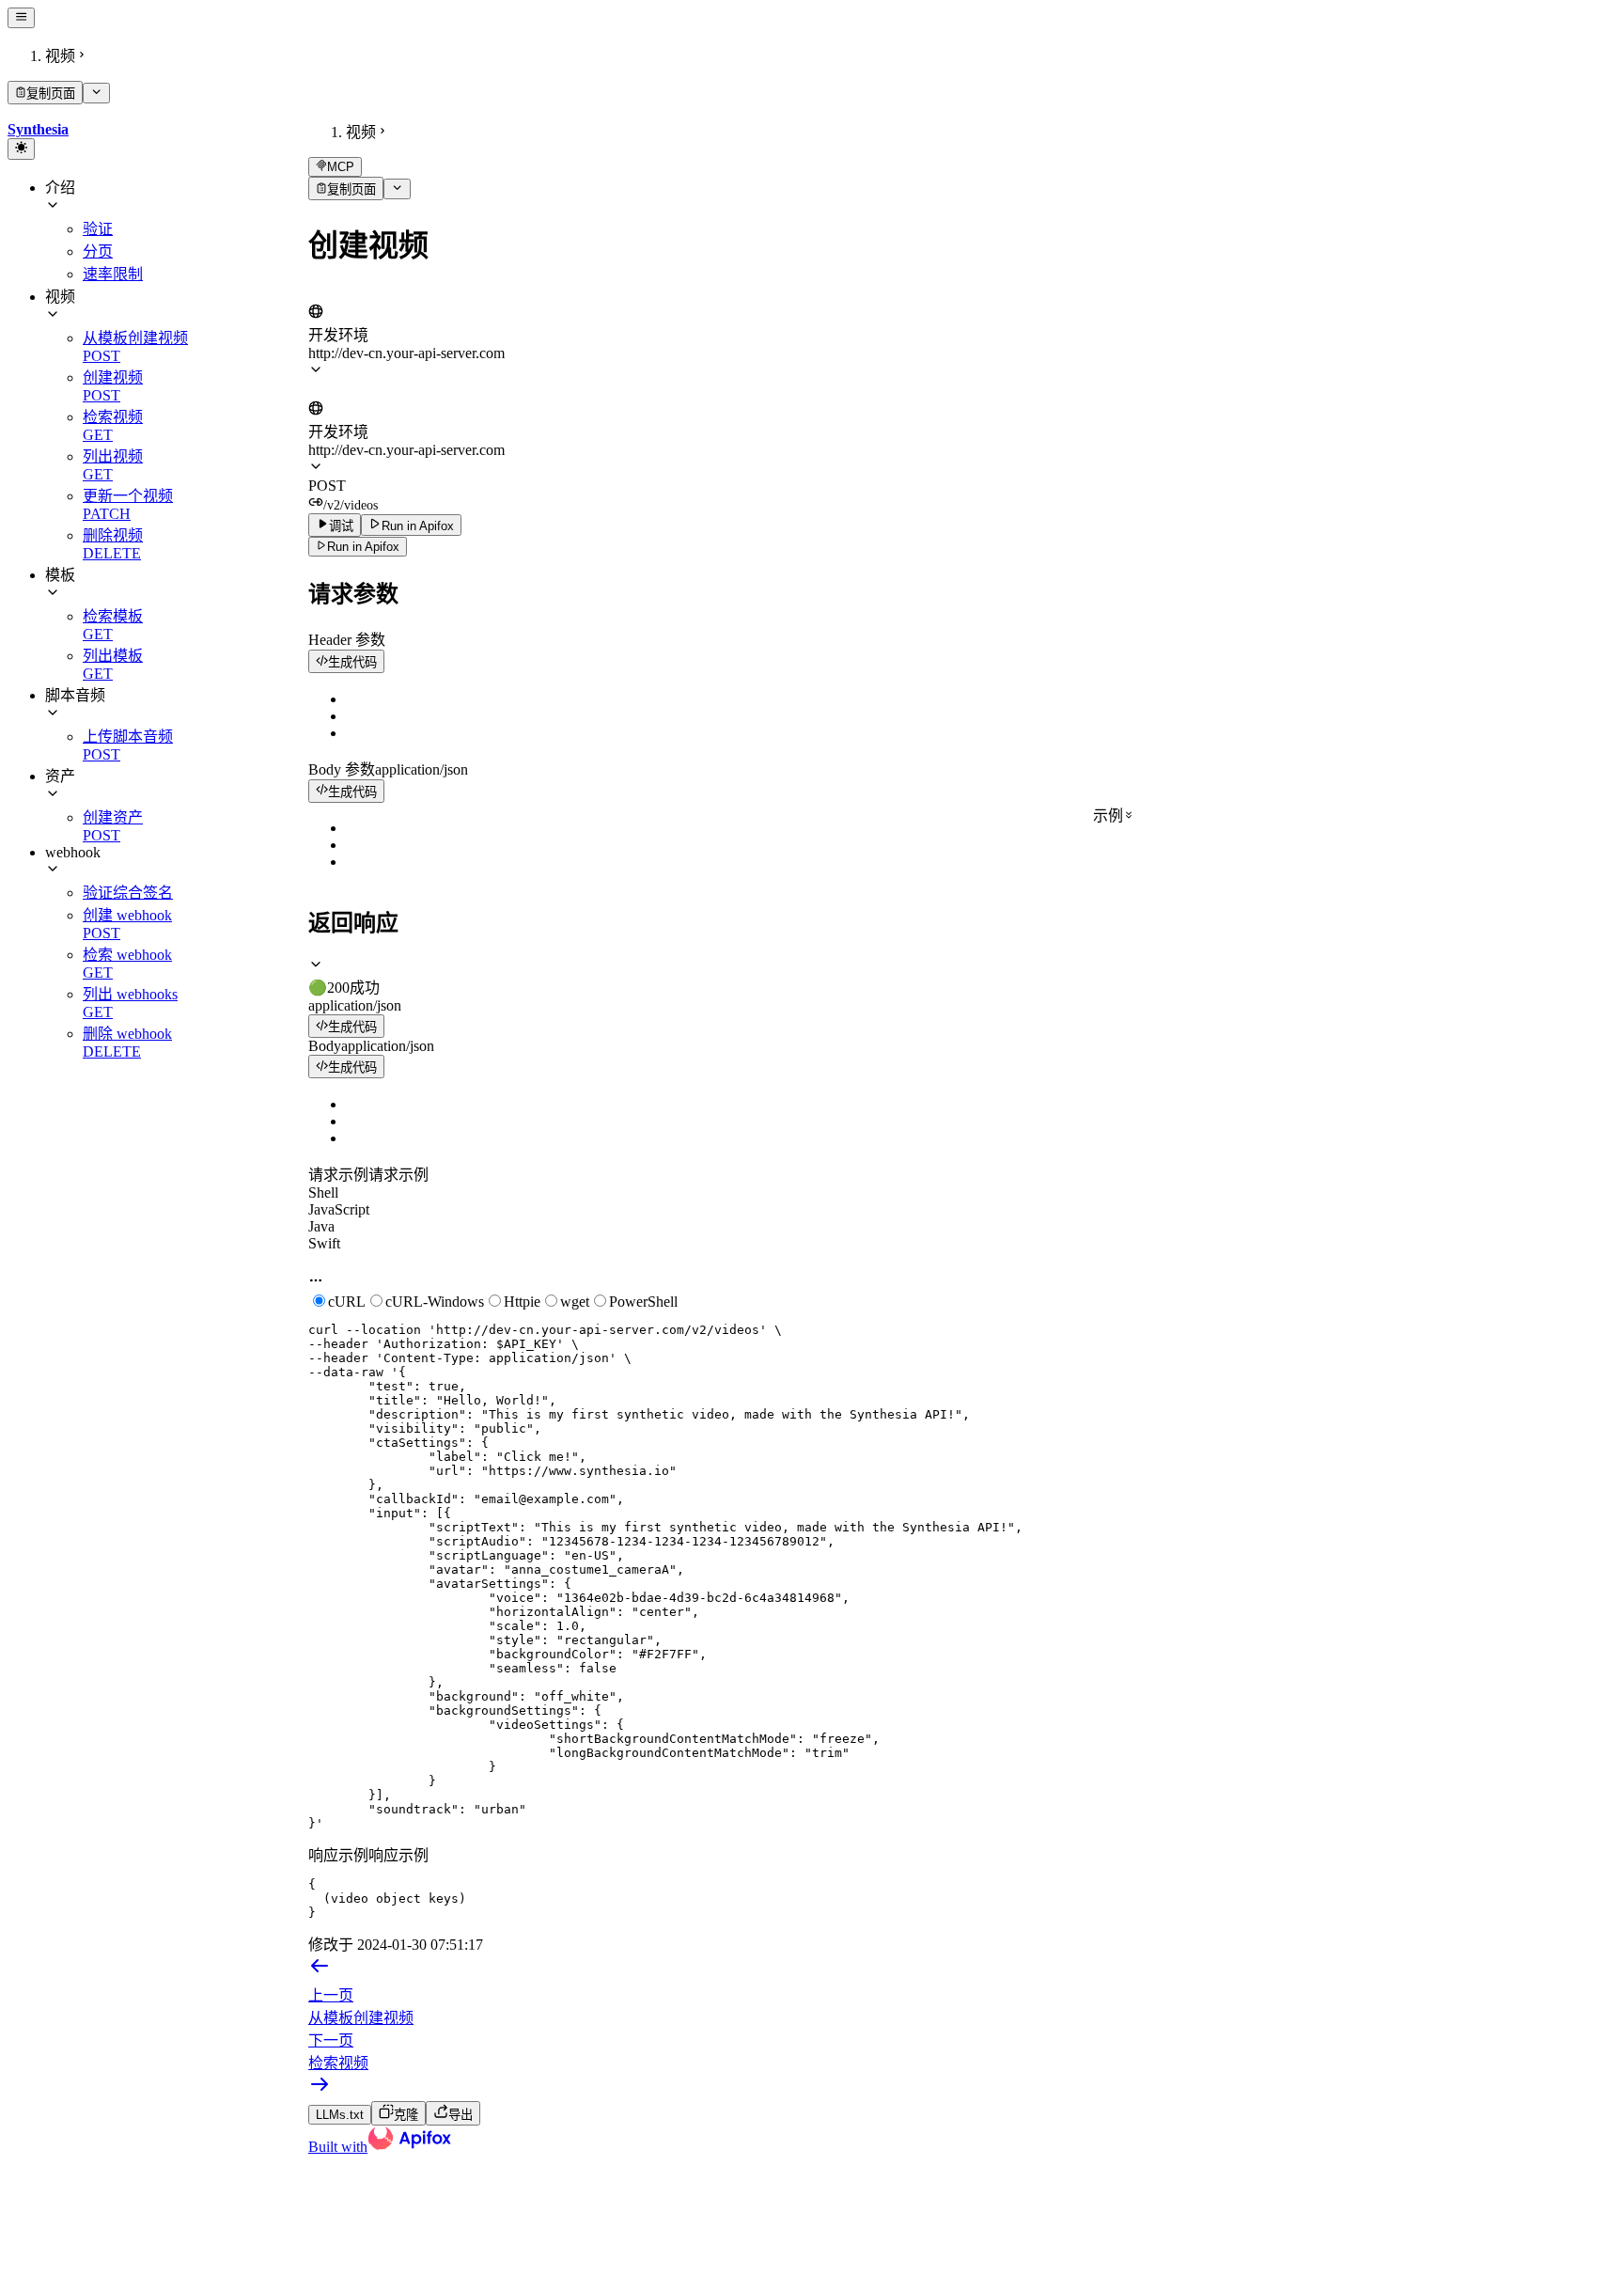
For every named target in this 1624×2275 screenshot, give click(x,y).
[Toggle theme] (21, 149)
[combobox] (395, 294)
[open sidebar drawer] (21, 18)
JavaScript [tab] (339, 1209)
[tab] (962, 977)
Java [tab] (321, 1226)
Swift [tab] (324, 1243)
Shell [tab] (323, 1192)
